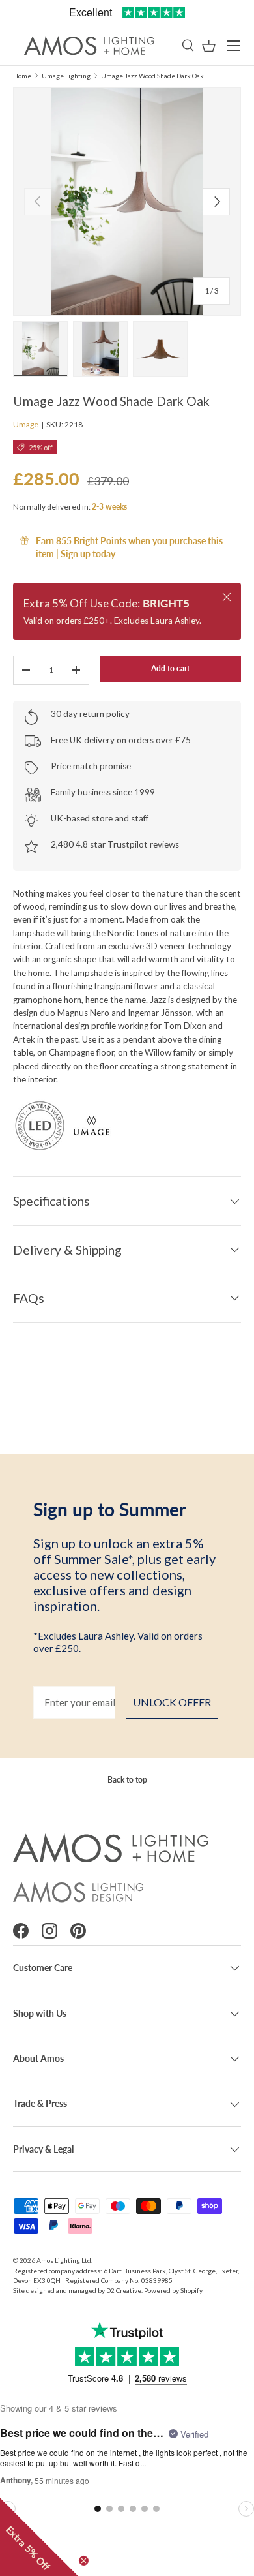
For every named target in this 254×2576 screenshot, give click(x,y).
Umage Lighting (66, 76)
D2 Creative (124, 2290)
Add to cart (170, 668)
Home (22, 76)
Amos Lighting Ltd (64, 2260)
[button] (209, 46)
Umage (26, 424)
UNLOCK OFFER (172, 1702)
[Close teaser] (84, 2561)
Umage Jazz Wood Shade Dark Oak (152, 76)
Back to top (127, 1780)
